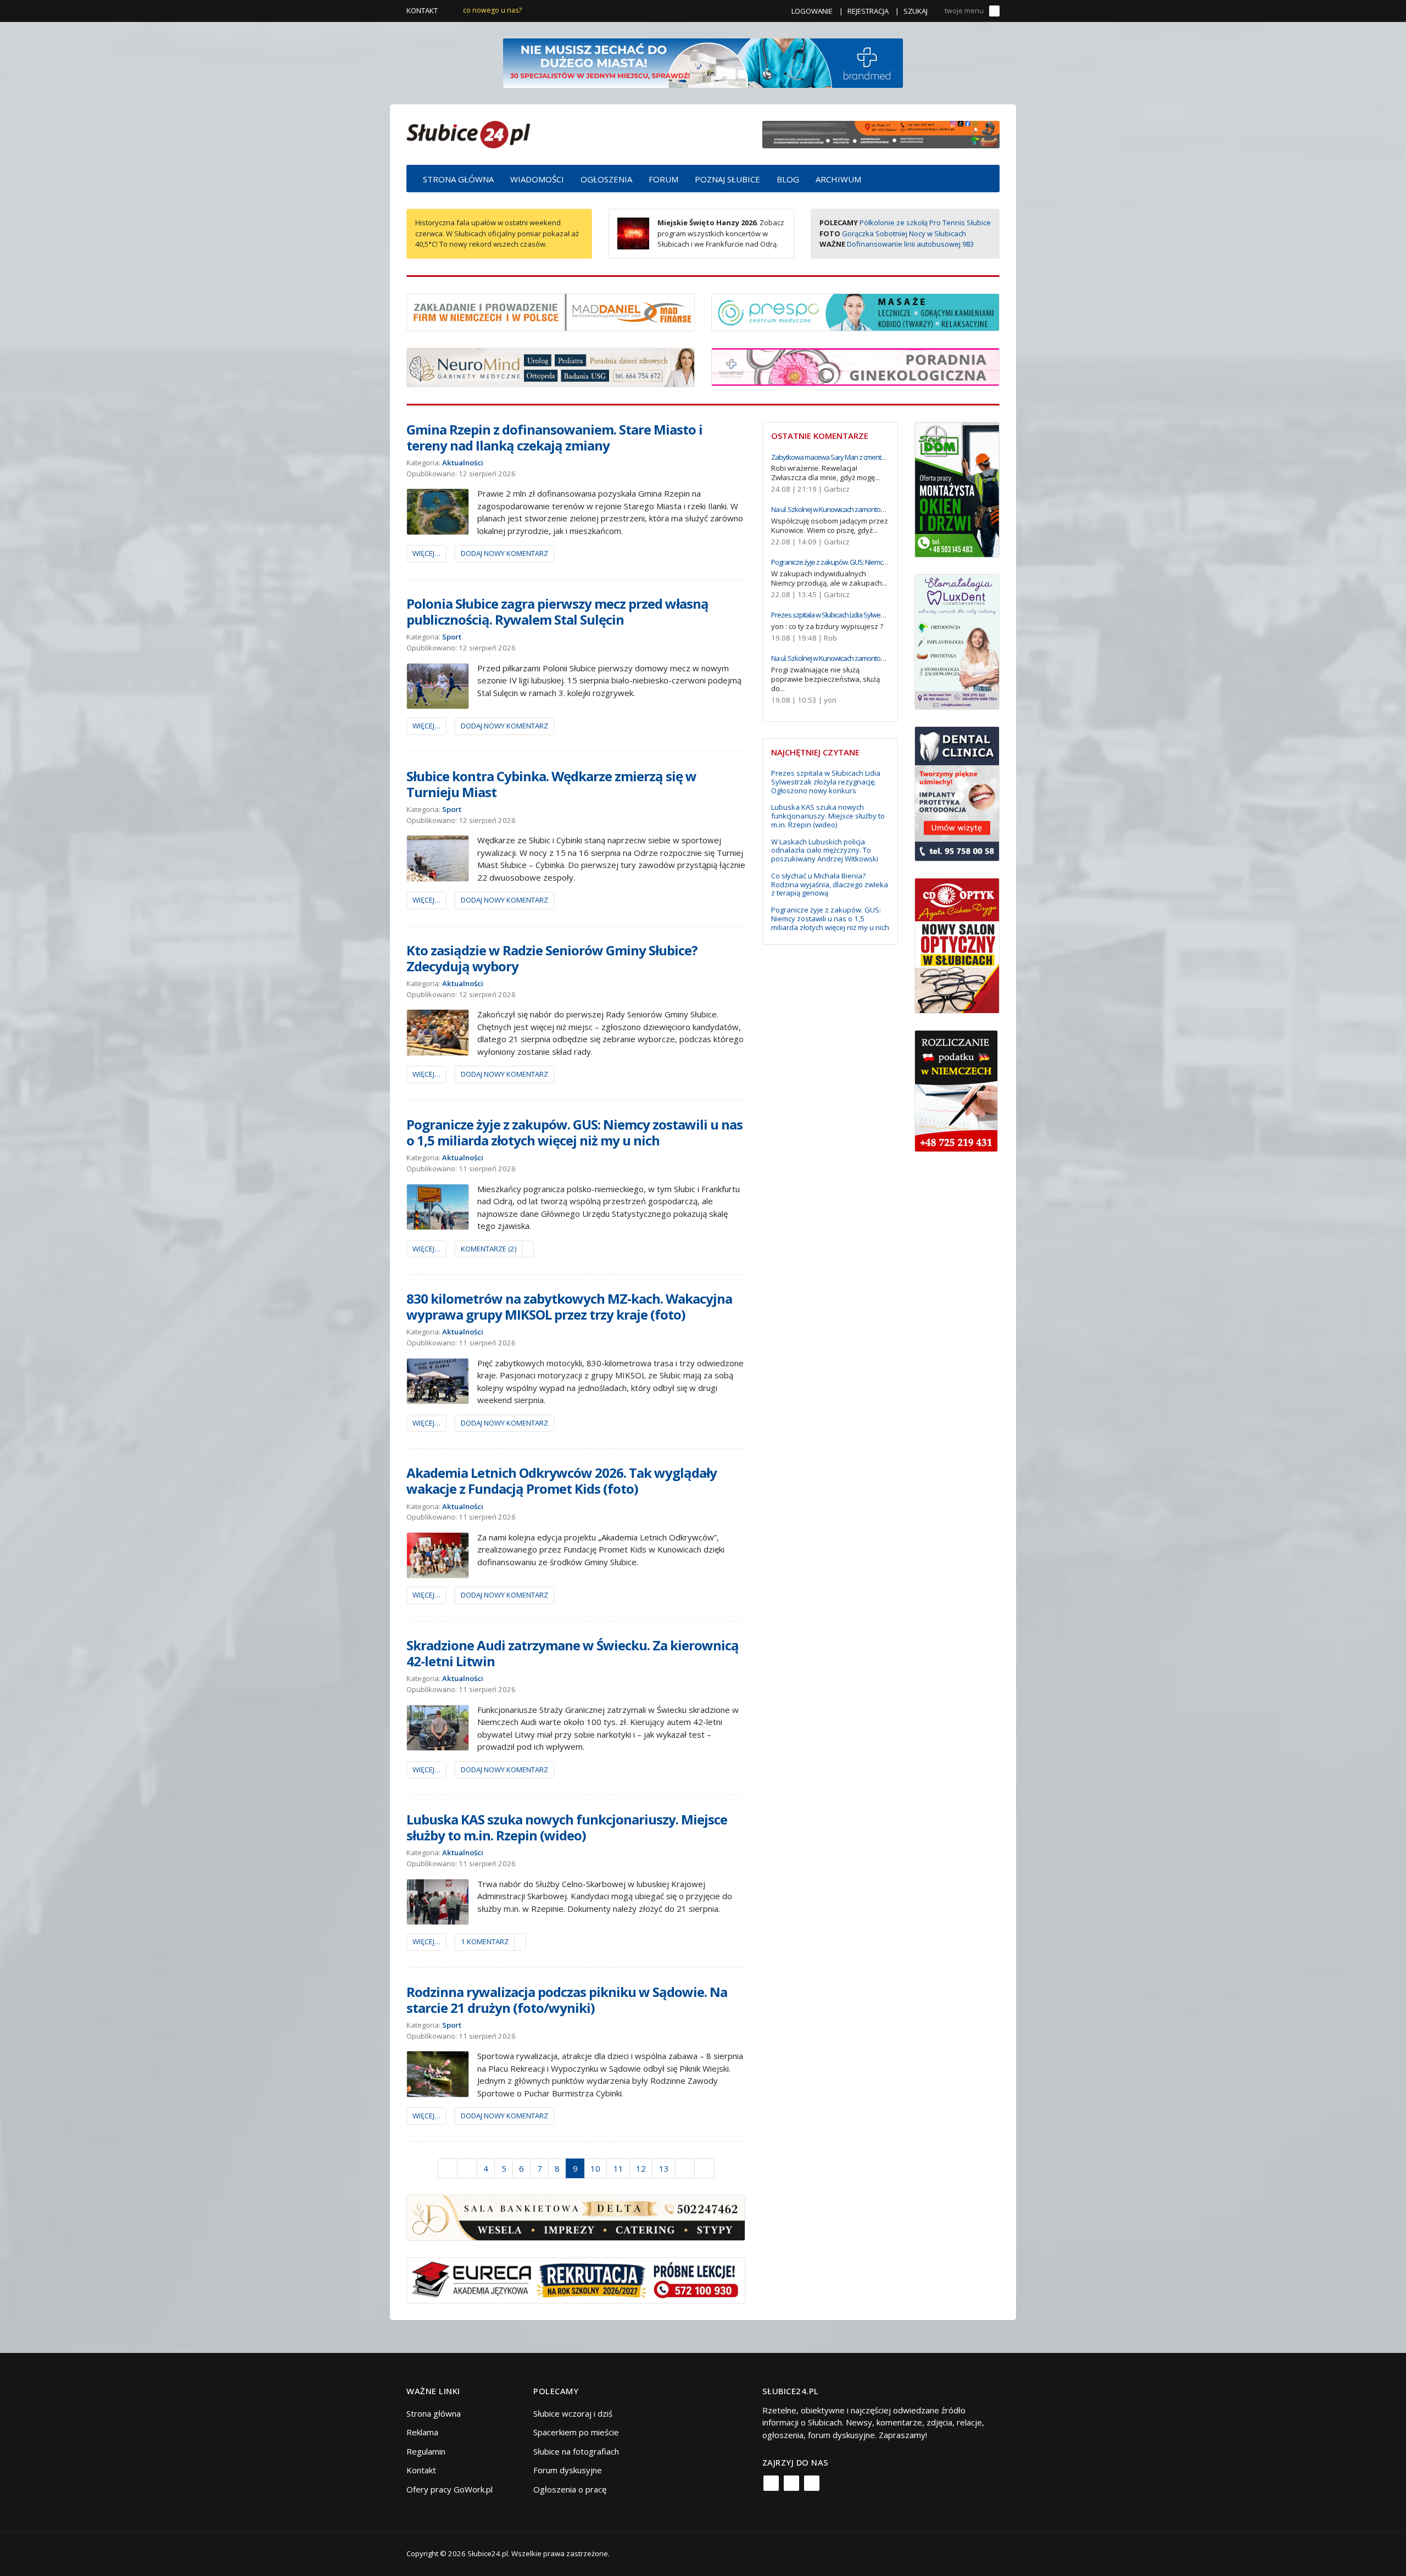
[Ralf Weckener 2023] (956, 1090)
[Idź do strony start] (448, 2168)
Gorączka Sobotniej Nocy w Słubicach (904, 233)
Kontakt (422, 10)
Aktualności (463, 463)
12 (641, 2168)
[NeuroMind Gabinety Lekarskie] (551, 366)
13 (664, 2168)
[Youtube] (812, 2483)
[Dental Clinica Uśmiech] (957, 793)
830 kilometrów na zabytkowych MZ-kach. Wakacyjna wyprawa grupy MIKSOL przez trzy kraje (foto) (569, 1306)
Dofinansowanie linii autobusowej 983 (910, 244)
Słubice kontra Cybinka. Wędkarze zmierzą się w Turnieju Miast (551, 784)
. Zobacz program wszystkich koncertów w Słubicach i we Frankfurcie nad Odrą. (721, 233)
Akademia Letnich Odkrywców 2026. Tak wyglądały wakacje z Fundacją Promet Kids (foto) (562, 1481)
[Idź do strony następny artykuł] (685, 2168)
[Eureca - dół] (576, 2279)
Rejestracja (868, 11)
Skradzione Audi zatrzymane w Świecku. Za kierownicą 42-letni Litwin (573, 1653)
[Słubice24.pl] (468, 133)
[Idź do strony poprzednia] (467, 2168)
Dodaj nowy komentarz (504, 553)
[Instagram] (791, 2483)
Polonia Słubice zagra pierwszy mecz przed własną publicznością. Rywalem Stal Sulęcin (557, 611)
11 (618, 2168)
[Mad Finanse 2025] (551, 311)
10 (595, 2168)
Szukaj (916, 11)
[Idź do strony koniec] (704, 2168)
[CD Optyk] (957, 945)
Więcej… (426, 553)
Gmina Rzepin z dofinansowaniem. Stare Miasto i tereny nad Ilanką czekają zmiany (554, 437)
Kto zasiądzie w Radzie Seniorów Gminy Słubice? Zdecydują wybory (552, 958)
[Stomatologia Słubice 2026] (881, 133)
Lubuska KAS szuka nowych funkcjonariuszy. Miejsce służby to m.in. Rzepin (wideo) (567, 1827)
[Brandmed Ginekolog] (855, 366)
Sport (452, 637)
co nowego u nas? (492, 10)
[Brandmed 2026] (703, 62)
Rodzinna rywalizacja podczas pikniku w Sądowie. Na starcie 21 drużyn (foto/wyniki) (567, 2000)
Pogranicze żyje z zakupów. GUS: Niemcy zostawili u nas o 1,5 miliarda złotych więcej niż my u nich (574, 1132)
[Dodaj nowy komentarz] (528, 1249)
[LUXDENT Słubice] (957, 641)
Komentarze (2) (489, 1249)
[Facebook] (771, 2483)
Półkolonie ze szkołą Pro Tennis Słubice (925, 222)
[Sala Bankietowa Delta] (576, 2217)
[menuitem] (458, 179)
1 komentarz (485, 1941)
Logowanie (812, 11)
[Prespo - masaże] (855, 311)
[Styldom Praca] (957, 488)
